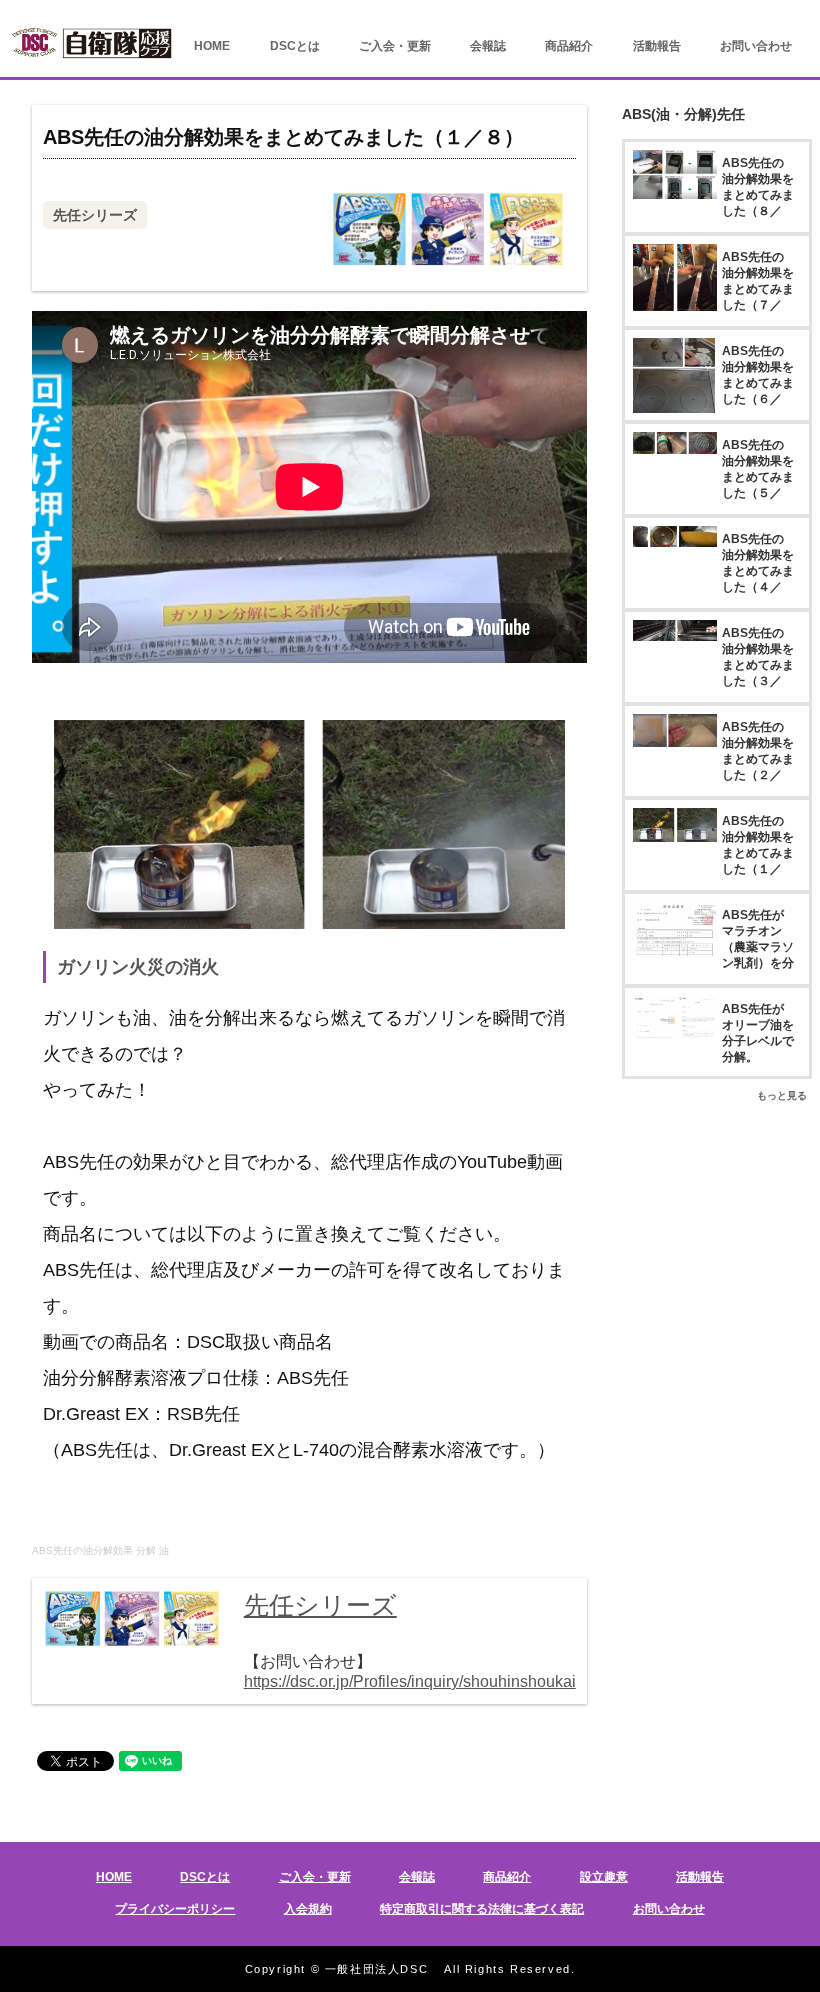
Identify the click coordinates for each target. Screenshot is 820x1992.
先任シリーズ (95, 215)
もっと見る (782, 1095)
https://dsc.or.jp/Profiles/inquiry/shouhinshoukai (410, 1681)
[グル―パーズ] (767, 14)
